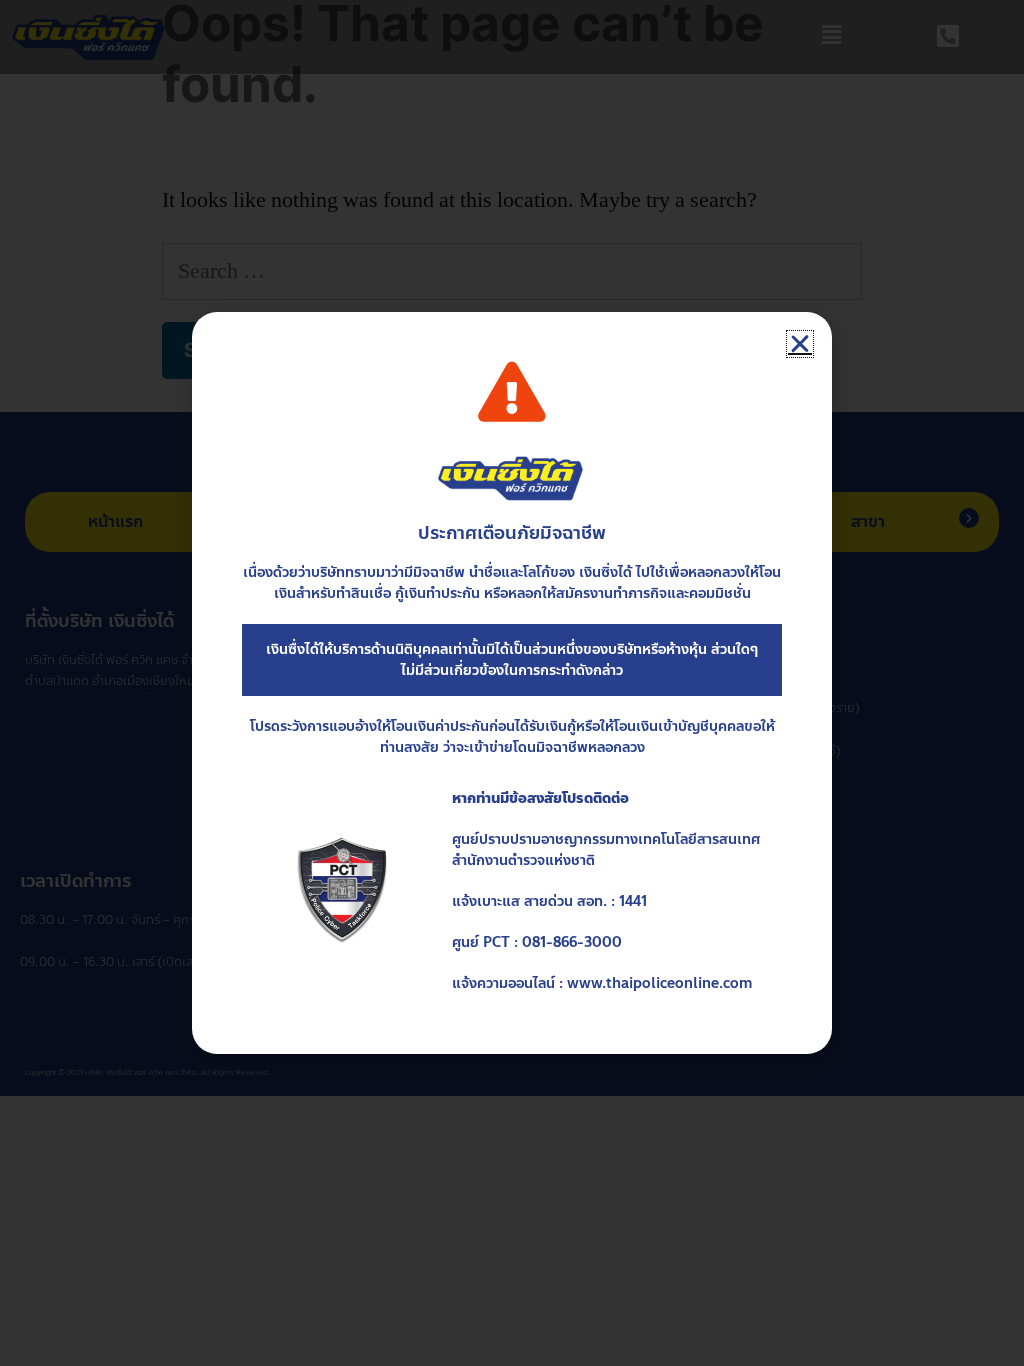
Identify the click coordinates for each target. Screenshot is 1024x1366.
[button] (800, 344)
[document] (512, 683)
